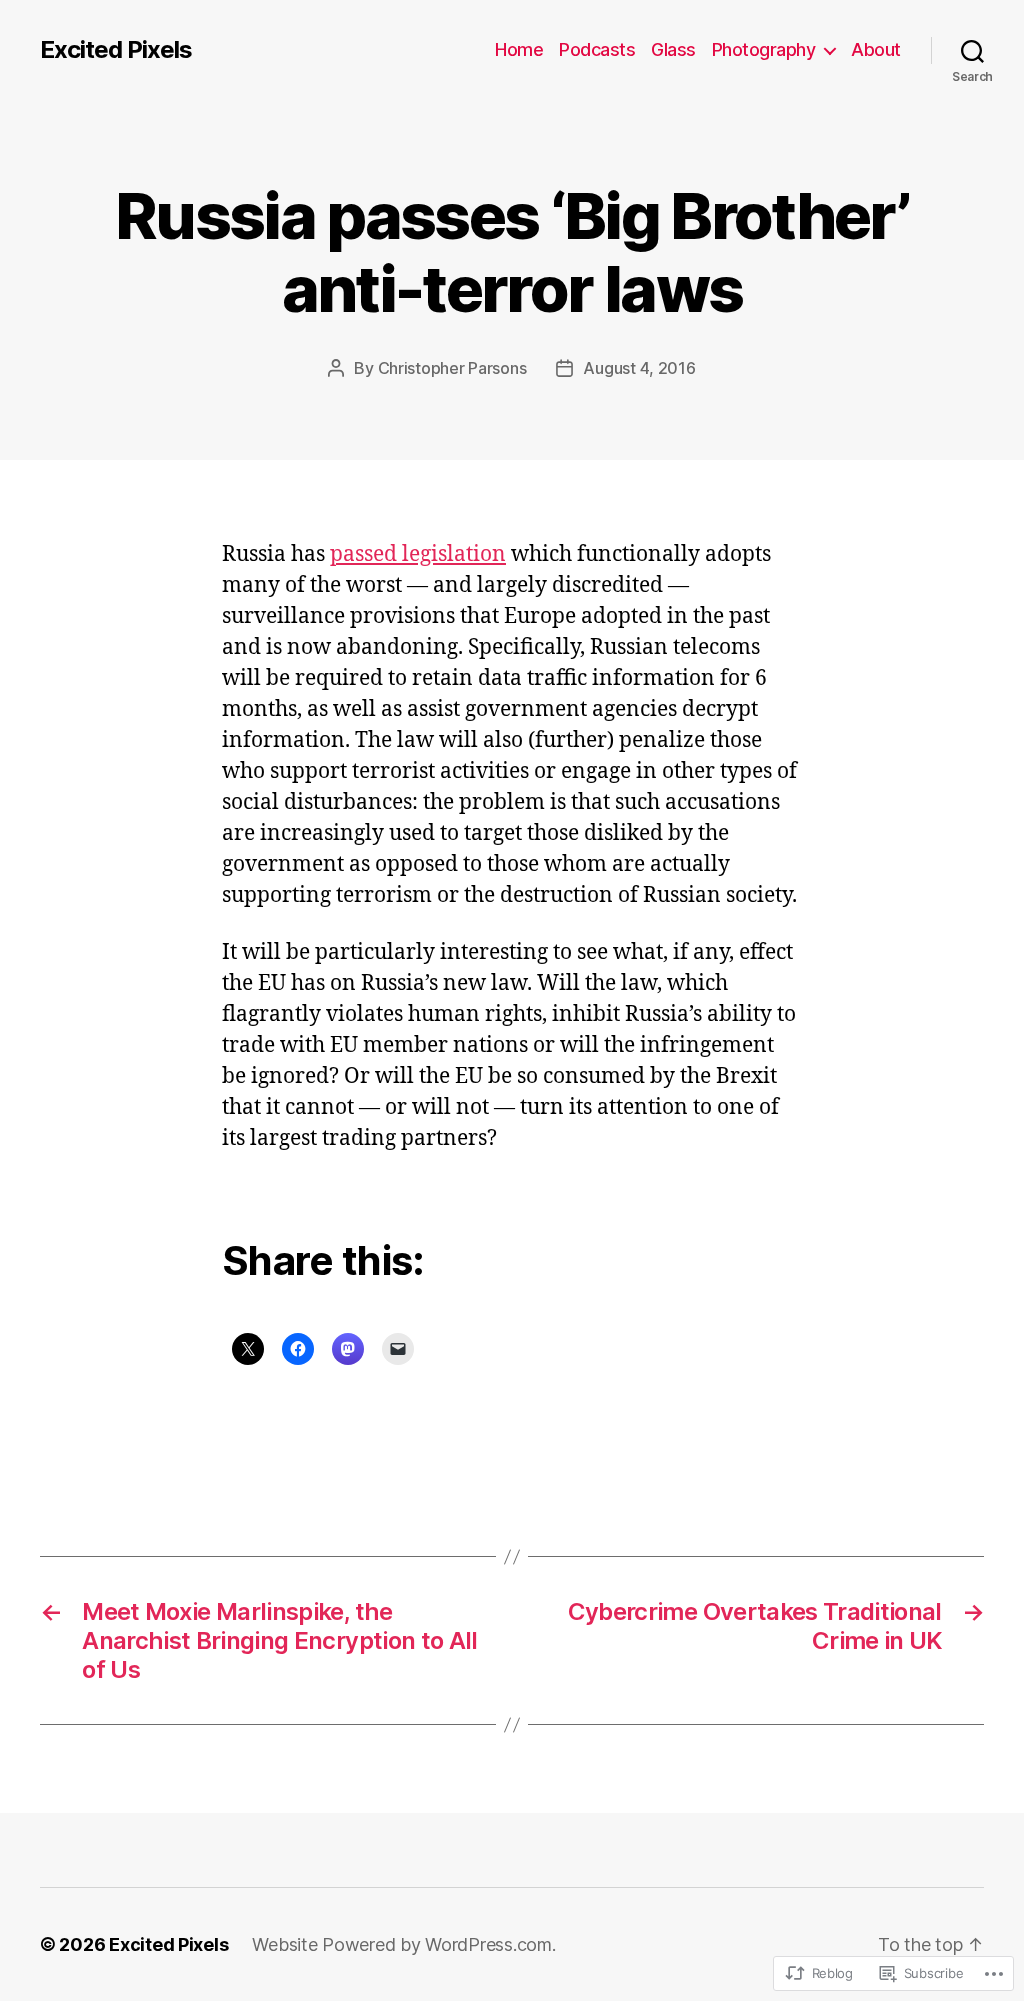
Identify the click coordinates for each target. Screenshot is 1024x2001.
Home (519, 49)
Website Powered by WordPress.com (401, 1944)
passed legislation (418, 554)
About (876, 49)
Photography (764, 49)
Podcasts (597, 49)
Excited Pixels (116, 50)
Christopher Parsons (452, 368)
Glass (673, 49)
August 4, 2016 (639, 368)
